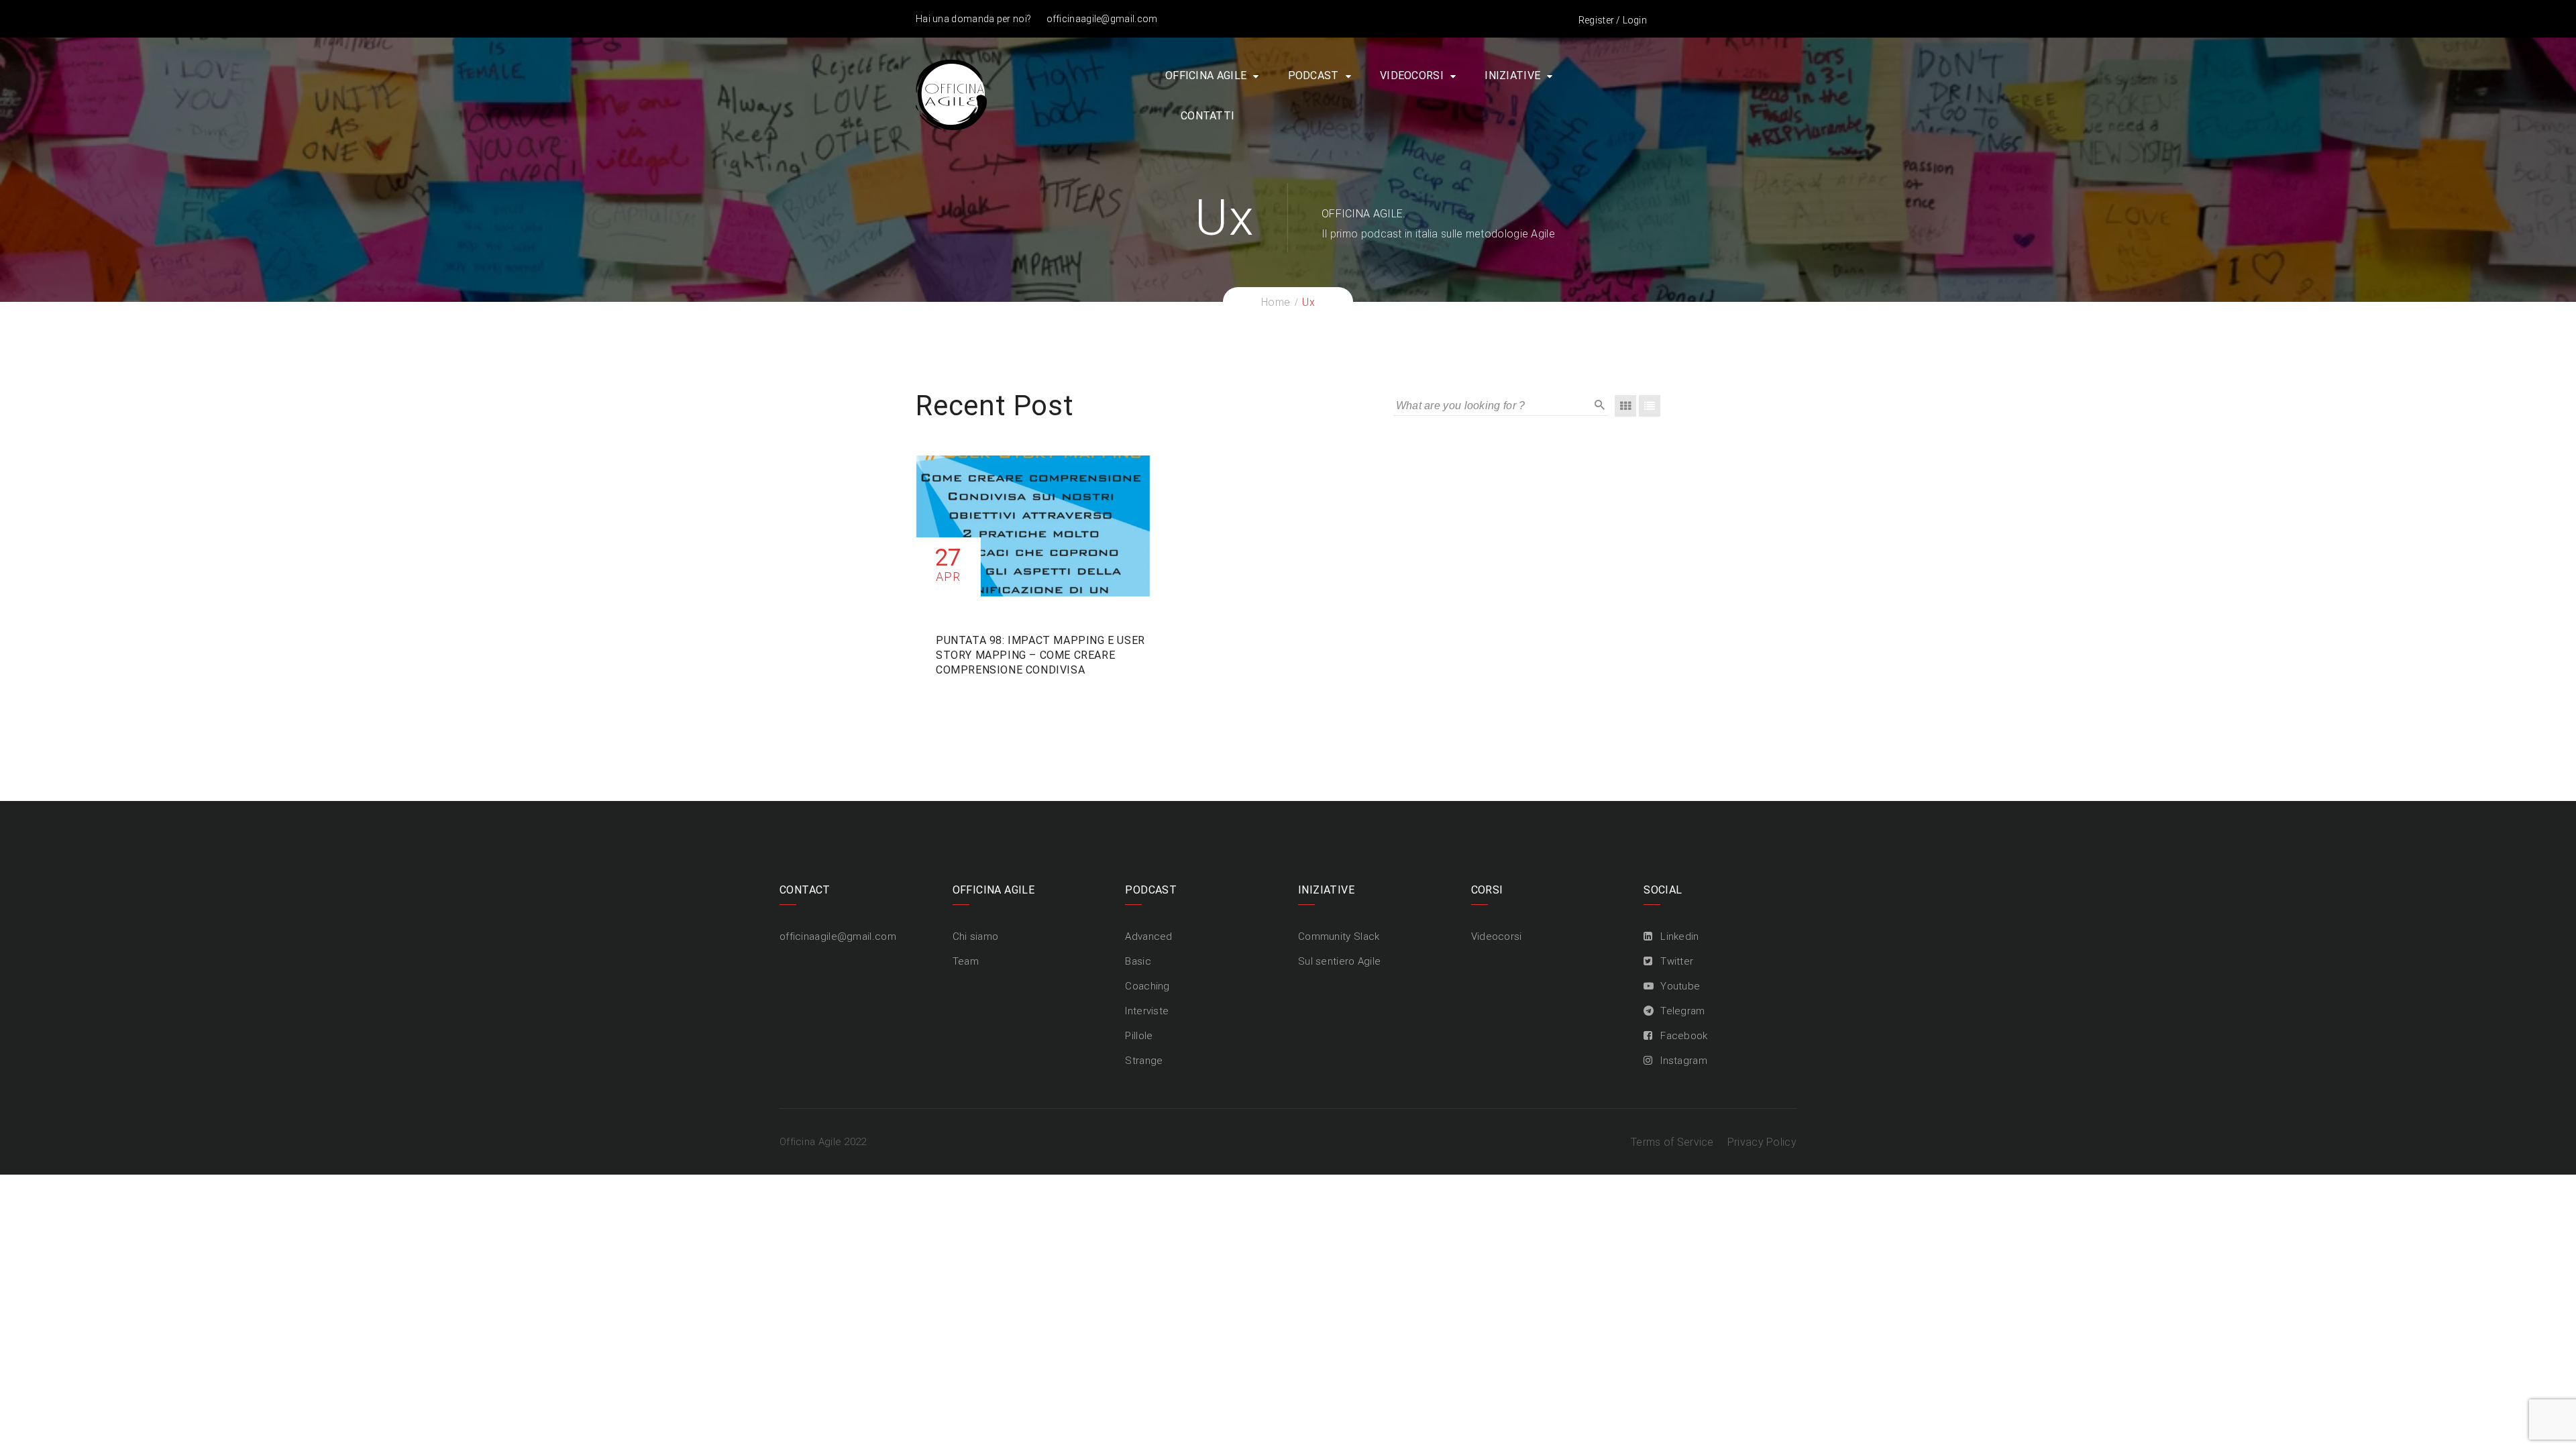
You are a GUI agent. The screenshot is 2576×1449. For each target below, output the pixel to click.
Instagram (1684, 1061)
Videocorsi (1412, 75)
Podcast (1313, 75)
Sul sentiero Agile (1339, 961)
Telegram (1682, 1011)
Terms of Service (1672, 1142)
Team (966, 961)
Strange (1144, 1061)
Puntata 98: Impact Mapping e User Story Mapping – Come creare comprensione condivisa (1040, 655)
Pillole (1139, 1036)
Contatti (1207, 116)
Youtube (1680, 986)
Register (1596, 20)
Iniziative (1512, 75)
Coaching (1147, 986)
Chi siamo (976, 936)
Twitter (1677, 961)
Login (1635, 20)
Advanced (1148, 936)
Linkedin (1679, 936)
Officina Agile (1206, 75)
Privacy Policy (1762, 1142)
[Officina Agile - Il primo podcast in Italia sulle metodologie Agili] (951, 94)
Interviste (1147, 1011)
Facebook (1684, 1036)
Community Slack (1339, 936)
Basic (1138, 961)
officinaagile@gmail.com (1102, 19)
